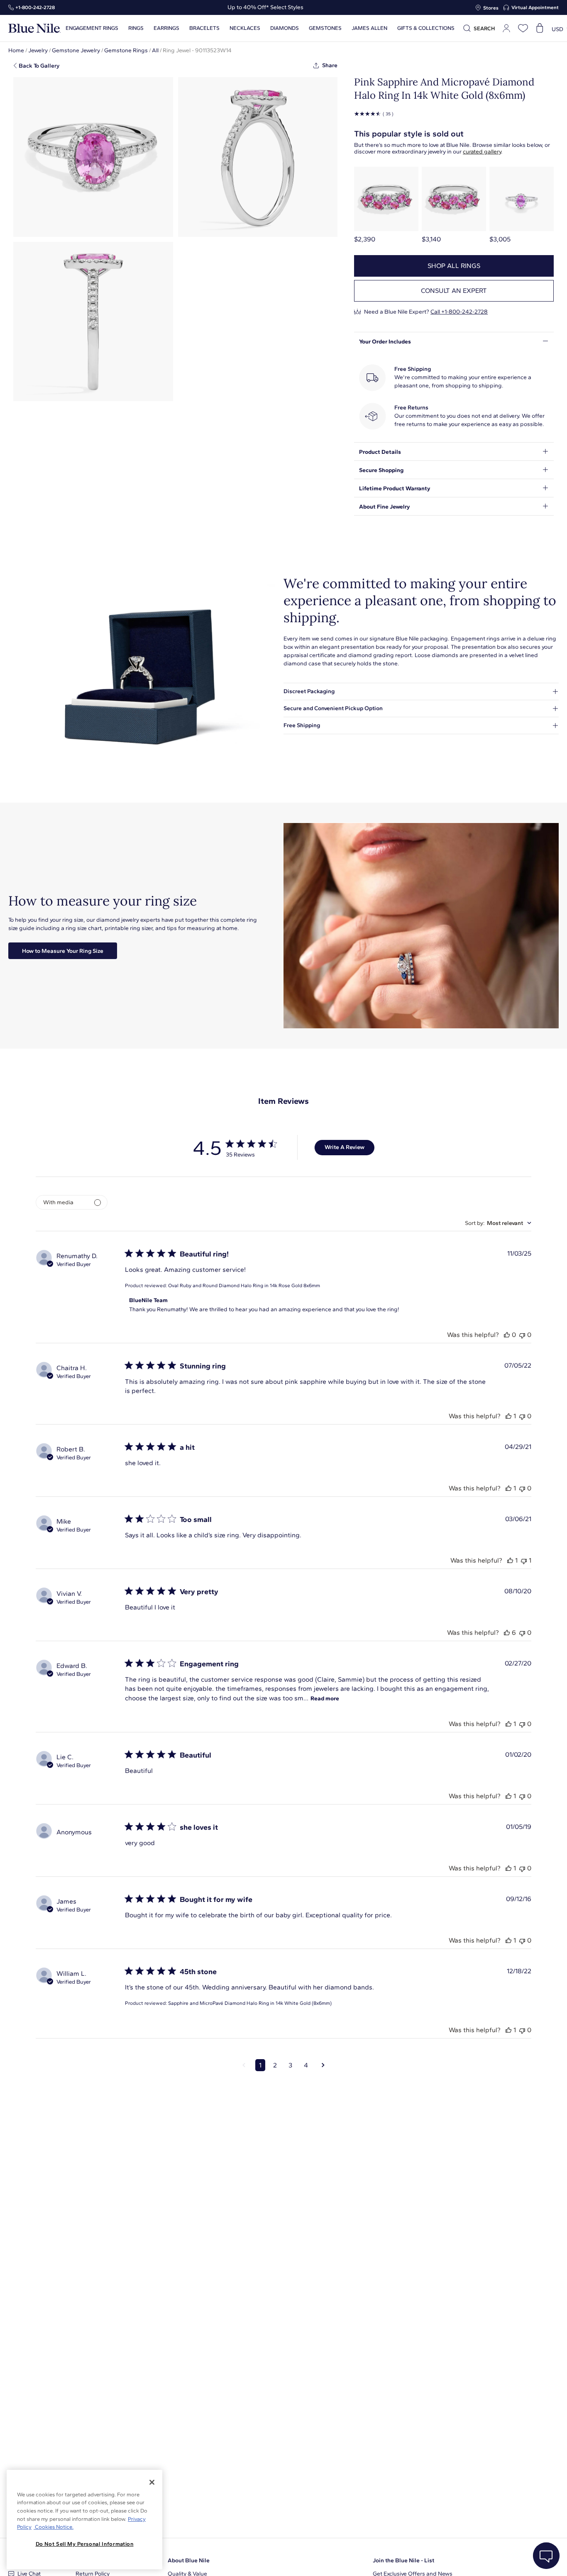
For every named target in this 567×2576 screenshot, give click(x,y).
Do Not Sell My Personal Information (85, 2544)
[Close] (152, 2482)
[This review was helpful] (507, 1335)
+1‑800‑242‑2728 (35, 7)
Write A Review (345, 1147)
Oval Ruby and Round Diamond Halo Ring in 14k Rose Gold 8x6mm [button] (244, 1286)
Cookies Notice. (54, 2527)
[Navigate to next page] (323, 2065)
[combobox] (498, 1223)
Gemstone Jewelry (76, 50)
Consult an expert (454, 291)
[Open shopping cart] (540, 28)
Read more (325, 1698)
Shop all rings (454, 266)
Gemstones (325, 28)
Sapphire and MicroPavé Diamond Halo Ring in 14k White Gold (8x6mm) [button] (250, 2003)
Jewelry (38, 50)
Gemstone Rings (126, 50)
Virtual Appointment (535, 7)
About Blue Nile (189, 2560)
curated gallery (482, 152)
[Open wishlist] (523, 28)
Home (16, 50)
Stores (491, 8)
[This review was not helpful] (522, 1335)
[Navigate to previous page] (244, 2065)
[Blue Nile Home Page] (34, 28)
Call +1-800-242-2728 (459, 312)
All (155, 50)
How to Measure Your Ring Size (63, 951)
